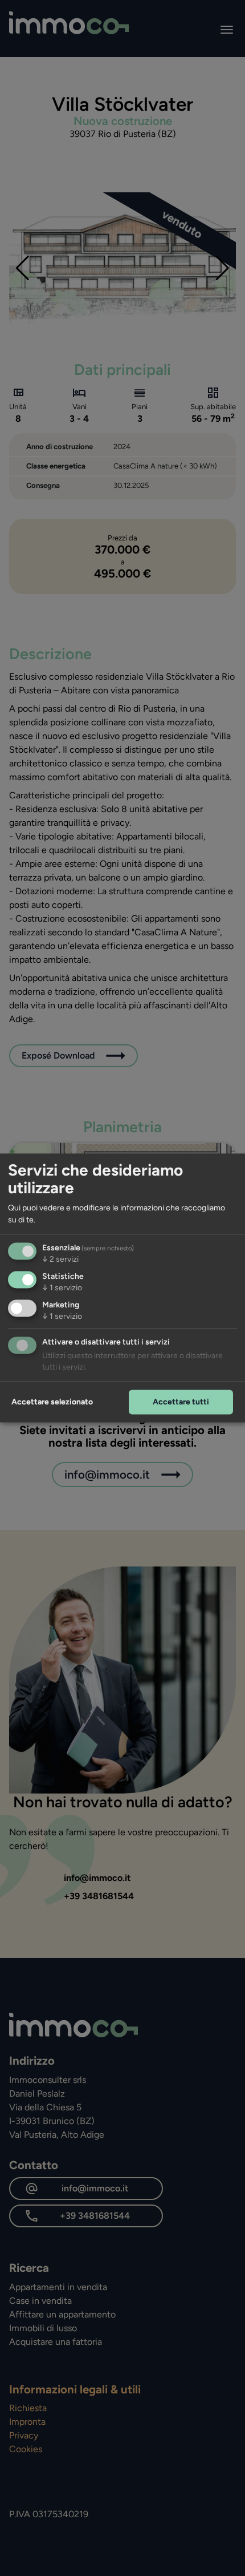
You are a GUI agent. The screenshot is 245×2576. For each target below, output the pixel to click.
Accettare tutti (181, 1402)
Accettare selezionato (52, 1402)
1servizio (62, 1288)
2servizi (60, 1260)
